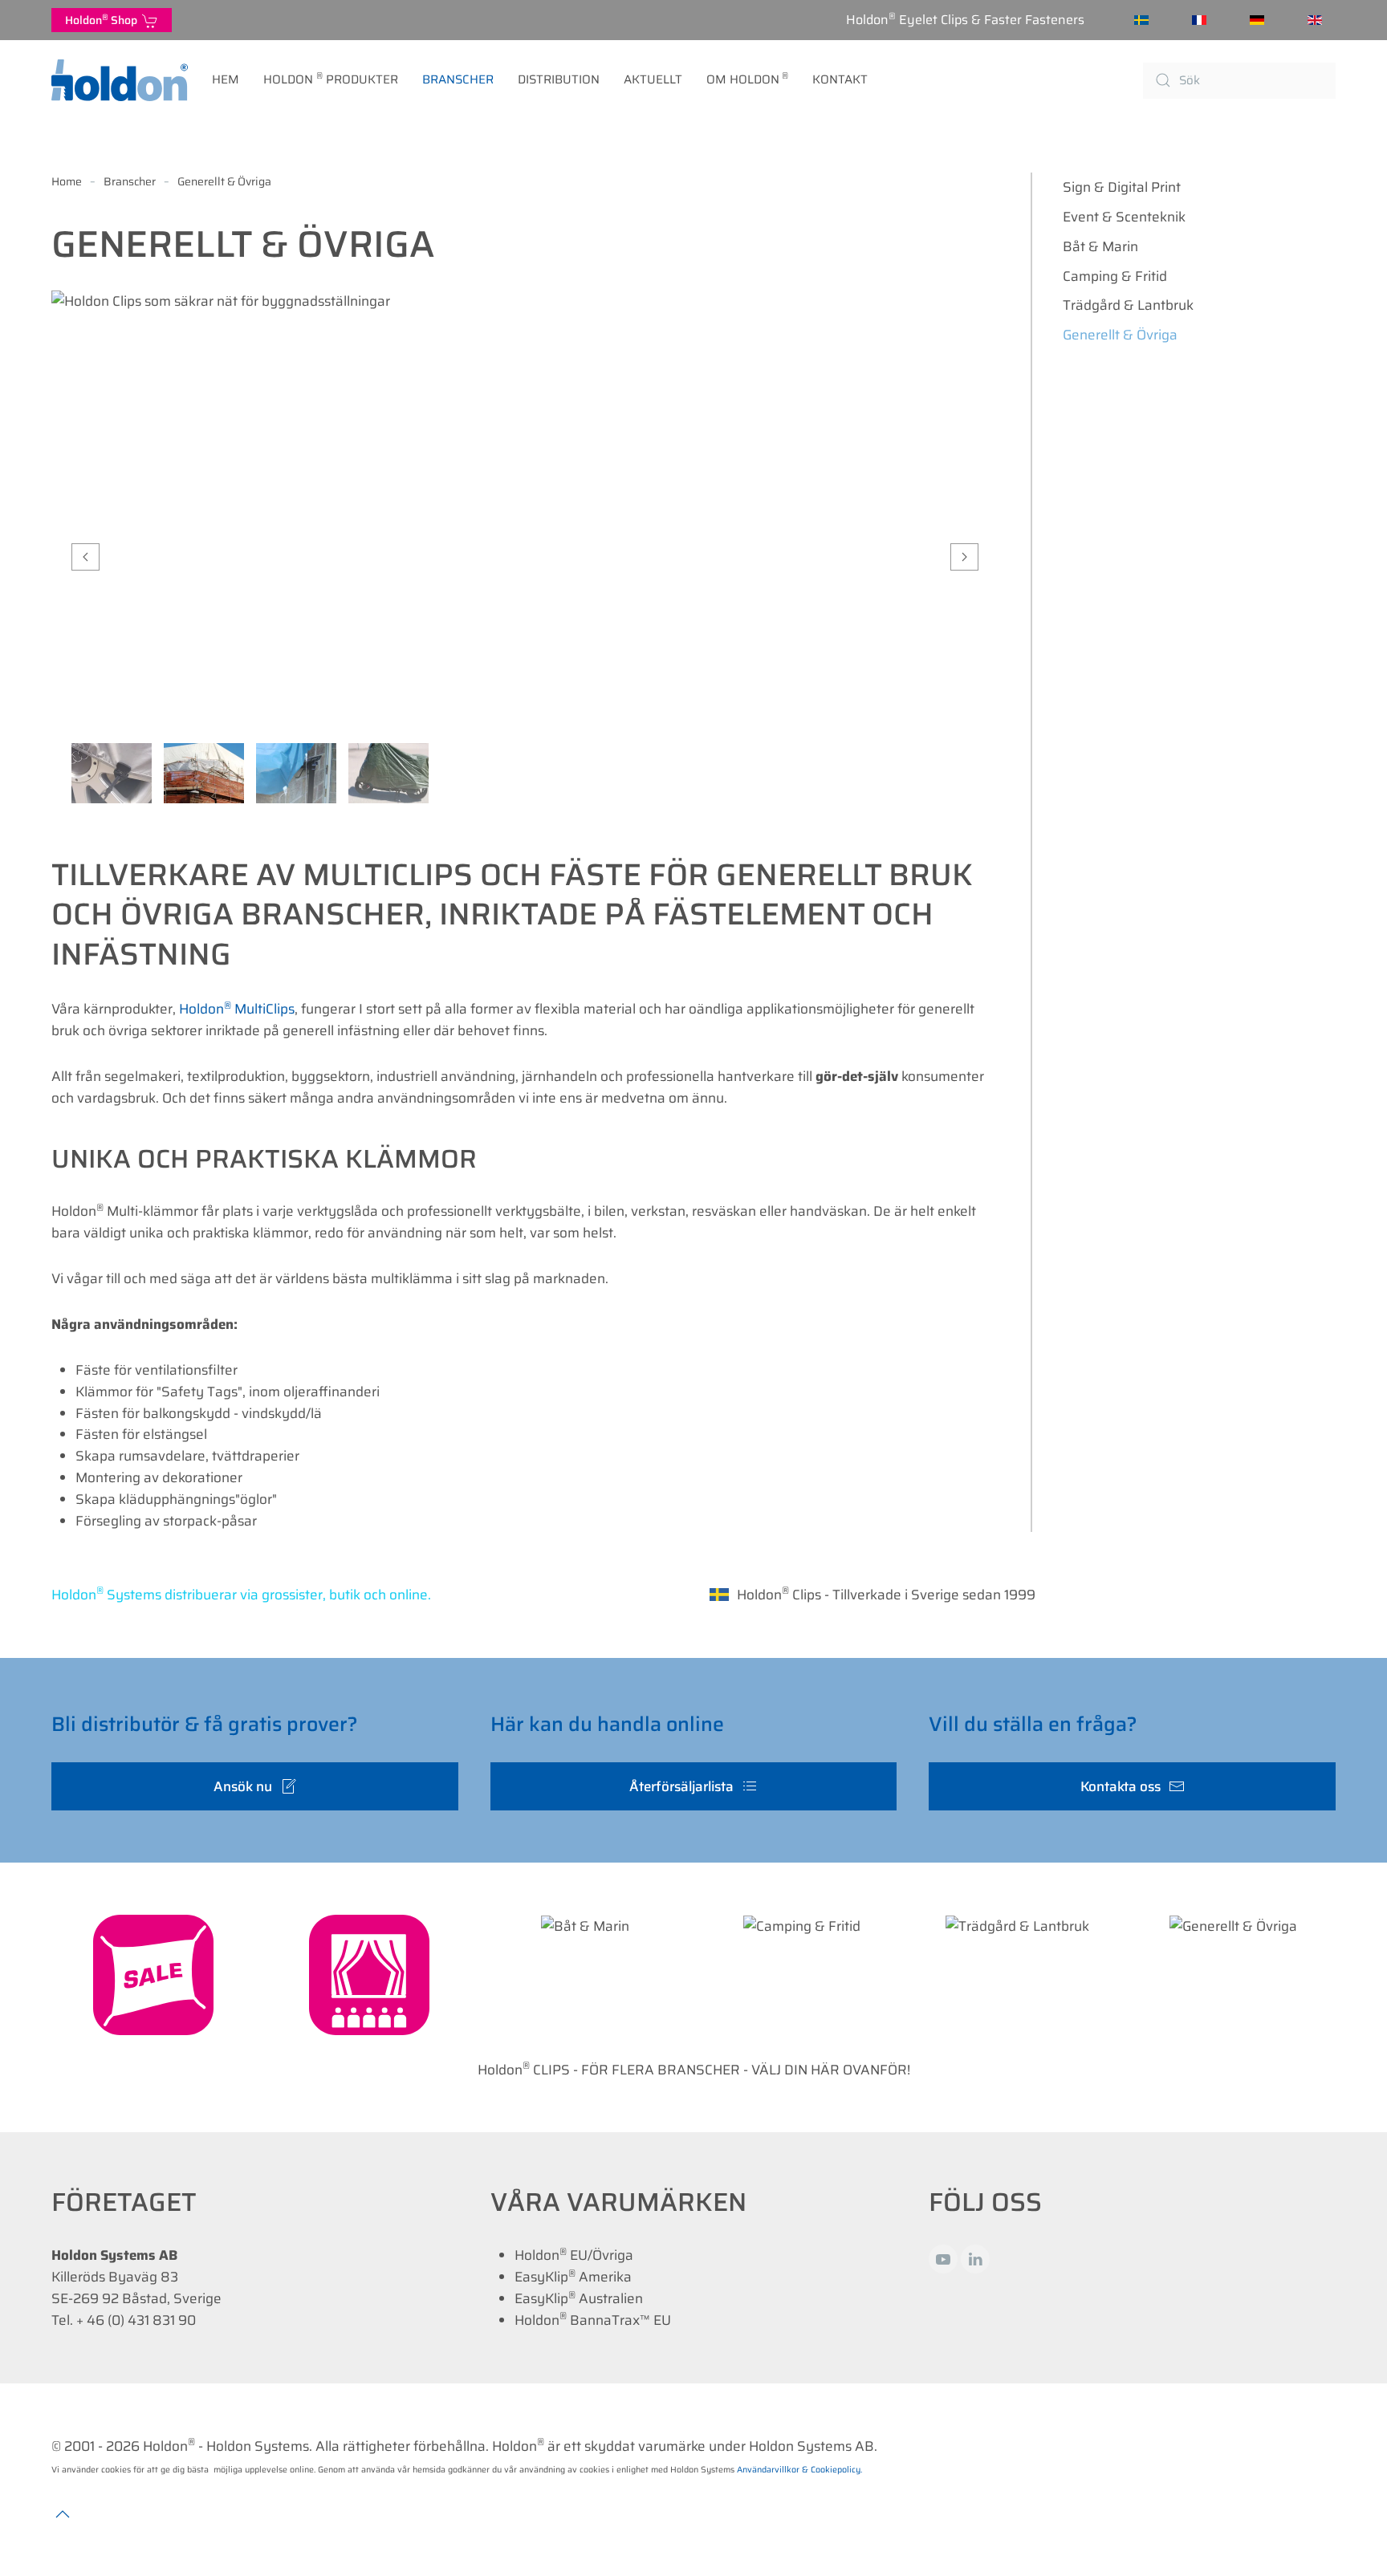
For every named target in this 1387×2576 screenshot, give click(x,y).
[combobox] (1239, 81)
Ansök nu (243, 1786)
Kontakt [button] (840, 79)
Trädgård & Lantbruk (1128, 305)
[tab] (112, 773)
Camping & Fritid (1115, 276)
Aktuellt (653, 79)
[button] (85, 557)
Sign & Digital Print (1122, 187)
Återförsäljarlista (681, 1786)
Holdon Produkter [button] (331, 79)
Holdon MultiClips (237, 1009)
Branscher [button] (458, 79)
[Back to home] (120, 80)
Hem (226, 79)
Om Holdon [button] (748, 79)
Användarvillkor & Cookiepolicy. (799, 2470)
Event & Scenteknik (1124, 217)
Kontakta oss (1121, 1786)
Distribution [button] (559, 79)
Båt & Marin (1100, 246)
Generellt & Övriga (1120, 335)
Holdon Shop (104, 20)
